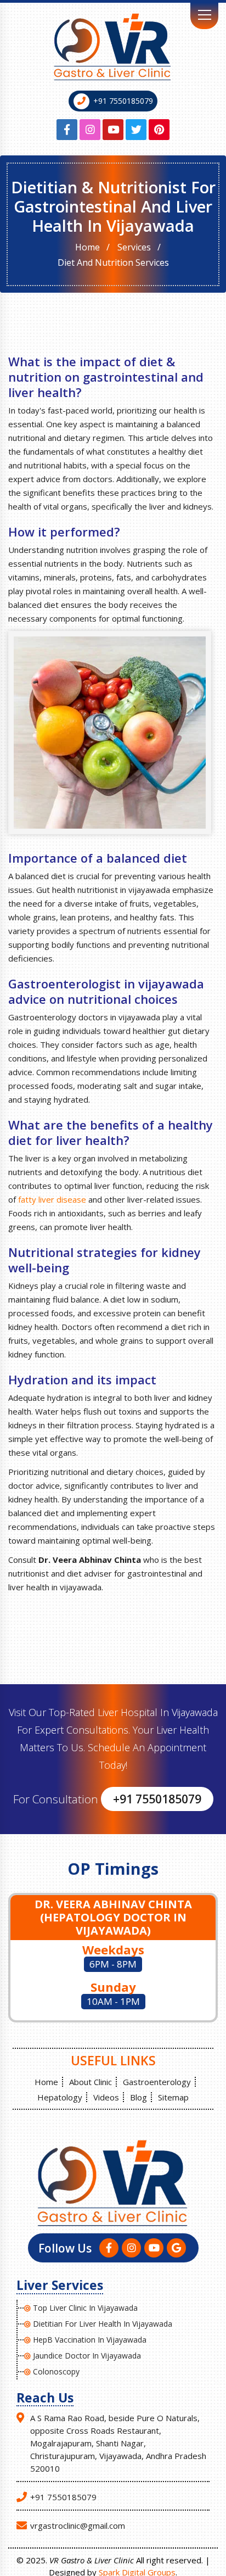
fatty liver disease (52, 1199)
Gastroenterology (157, 2082)
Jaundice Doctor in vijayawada (87, 2356)
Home (87, 247)
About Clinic (91, 2082)
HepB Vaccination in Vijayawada (90, 2340)
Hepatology (60, 2097)
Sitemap (173, 2097)
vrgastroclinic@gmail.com (78, 2525)
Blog (139, 2097)
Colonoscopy (56, 2371)
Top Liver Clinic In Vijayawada (85, 2308)
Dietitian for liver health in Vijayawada (103, 2324)
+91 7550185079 (123, 101)
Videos (106, 2097)
